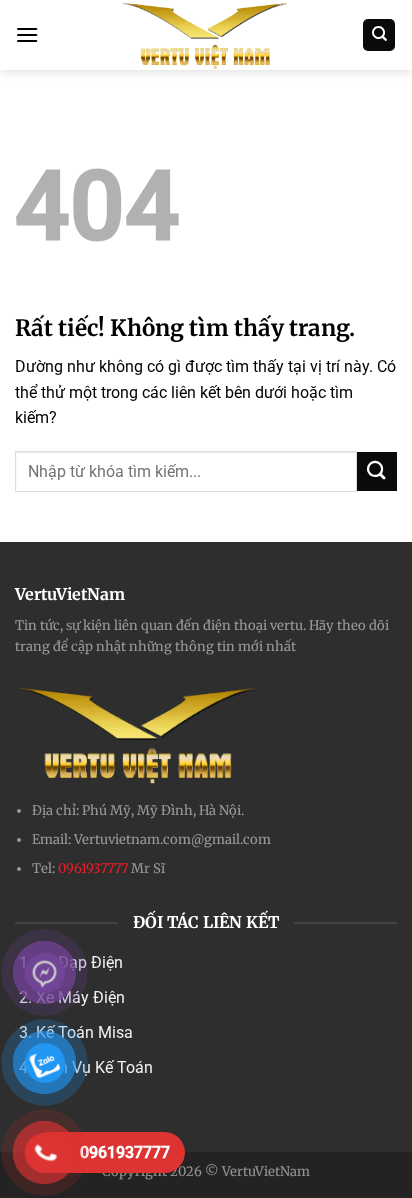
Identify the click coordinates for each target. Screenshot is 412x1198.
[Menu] (27, 34)
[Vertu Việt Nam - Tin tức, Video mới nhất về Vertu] (206, 35)
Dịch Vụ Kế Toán (94, 1067)
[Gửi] (377, 471)
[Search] (379, 35)
